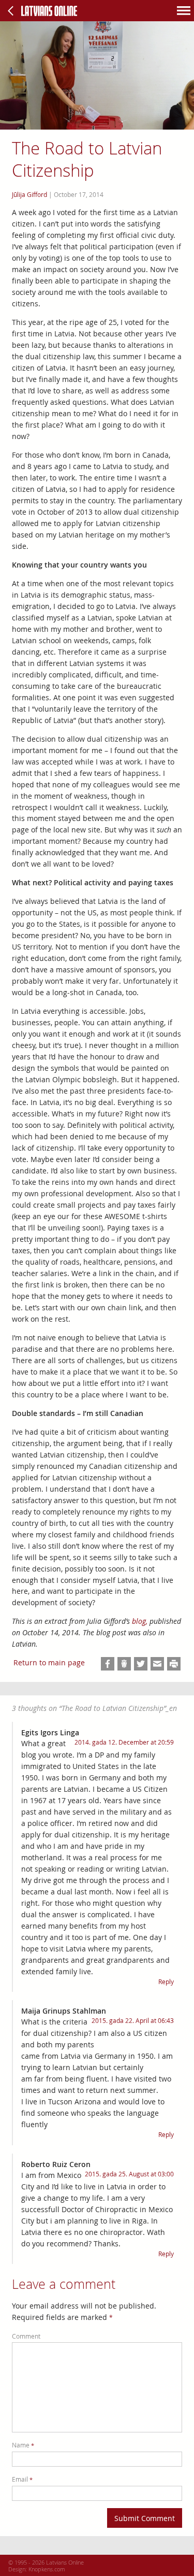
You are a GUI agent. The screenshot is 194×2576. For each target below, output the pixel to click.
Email (22, 2479)
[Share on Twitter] (141, 1664)
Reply (166, 1982)
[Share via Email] (157, 1664)
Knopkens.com (47, 2569)
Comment (26, 2336)
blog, (140, 1621)
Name (23, 2445)
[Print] (174, 1664)
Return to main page (49, 1662)
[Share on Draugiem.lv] (124, 1664)
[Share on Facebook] (108, 1664)
